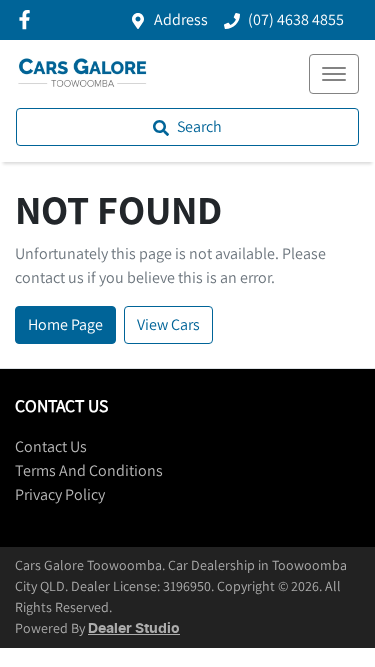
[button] (334, 74)
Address (181, 19)
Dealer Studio (134, 629)
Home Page (65, 324)
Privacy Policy (60, 494)
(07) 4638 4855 (296, 19)
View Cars (168, 324)
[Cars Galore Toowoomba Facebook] (28, 19)
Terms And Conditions (89, 470)
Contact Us (51, 446)
